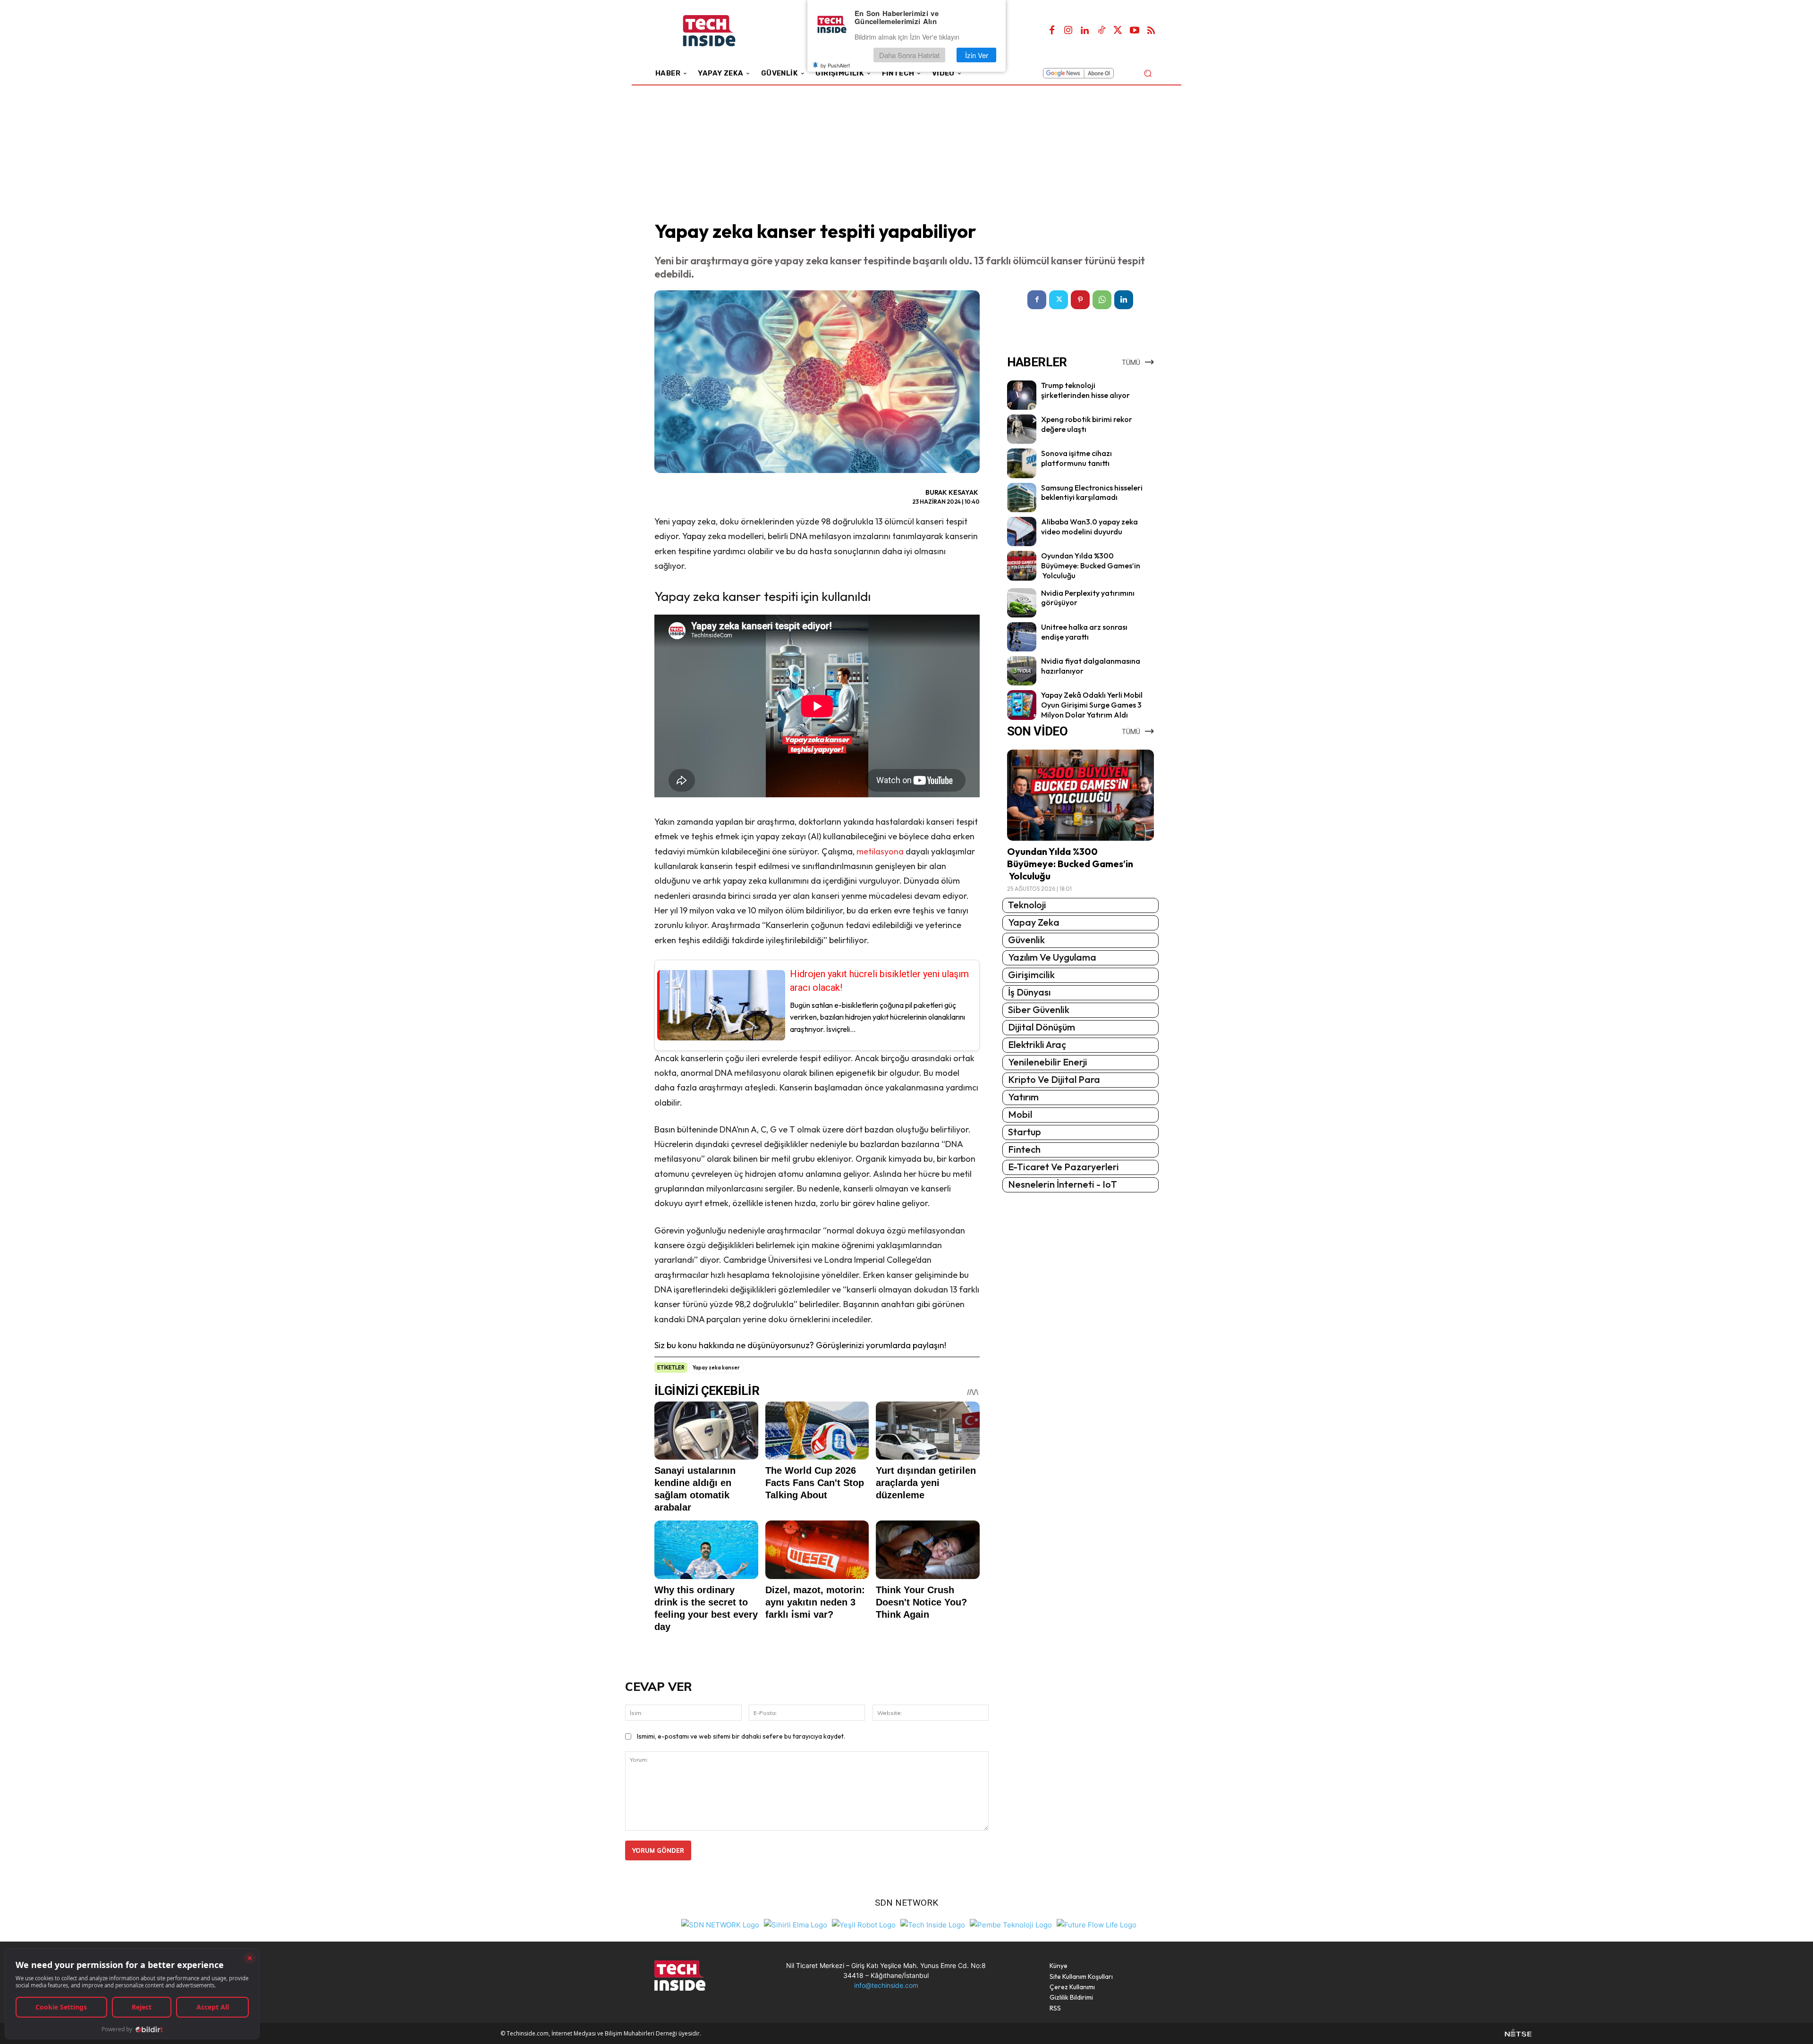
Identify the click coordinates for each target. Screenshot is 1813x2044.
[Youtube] (1135, 31)
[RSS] (1151, 31)
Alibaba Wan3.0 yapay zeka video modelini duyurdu (1089, 527)
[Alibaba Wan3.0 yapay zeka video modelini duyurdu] (1022, 532)
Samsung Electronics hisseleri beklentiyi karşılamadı (1092, 493)
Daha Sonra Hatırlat (909, 55)
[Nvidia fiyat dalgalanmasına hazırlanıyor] (1022, 671)
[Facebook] (1052, 31)
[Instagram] (1068, 31)
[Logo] (722, 31)
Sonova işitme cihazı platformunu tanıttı (1076, 458)
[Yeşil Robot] (864, 1924)
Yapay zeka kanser (716, 1368)
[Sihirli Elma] (796, 1924)
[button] (1148, 73)
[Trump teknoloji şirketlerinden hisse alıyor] (1022, 395)
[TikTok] (1101, 31)
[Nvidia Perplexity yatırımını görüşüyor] (1022, 603)
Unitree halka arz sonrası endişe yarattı (1084, 632)
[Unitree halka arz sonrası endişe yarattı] (1022, 637)
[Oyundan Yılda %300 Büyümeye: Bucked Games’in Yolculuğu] (1022, 566)
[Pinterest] (1080, 300)
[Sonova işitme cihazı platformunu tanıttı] (1022, 463)
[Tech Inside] (933, 1924)
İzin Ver (977, 55)
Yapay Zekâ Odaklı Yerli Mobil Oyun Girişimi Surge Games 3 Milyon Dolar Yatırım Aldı (1092, 705)
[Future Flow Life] (1097, 1924)
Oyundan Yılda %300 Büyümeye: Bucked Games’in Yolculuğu (1091, 566)
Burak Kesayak (952, 492)
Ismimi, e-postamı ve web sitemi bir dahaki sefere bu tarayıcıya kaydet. (741, 1736)
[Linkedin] (1085, 31)
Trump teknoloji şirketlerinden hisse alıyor (1085, 390)
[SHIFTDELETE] (720, 1924)
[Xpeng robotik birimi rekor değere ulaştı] (1022, 429)
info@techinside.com (886, 1985)
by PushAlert (835, 65)
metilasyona (881, 851)
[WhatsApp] (1102, 300)
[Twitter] (1118, 31)
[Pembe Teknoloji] (1011, 1924)
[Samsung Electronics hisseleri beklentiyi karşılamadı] (1022, 498)
